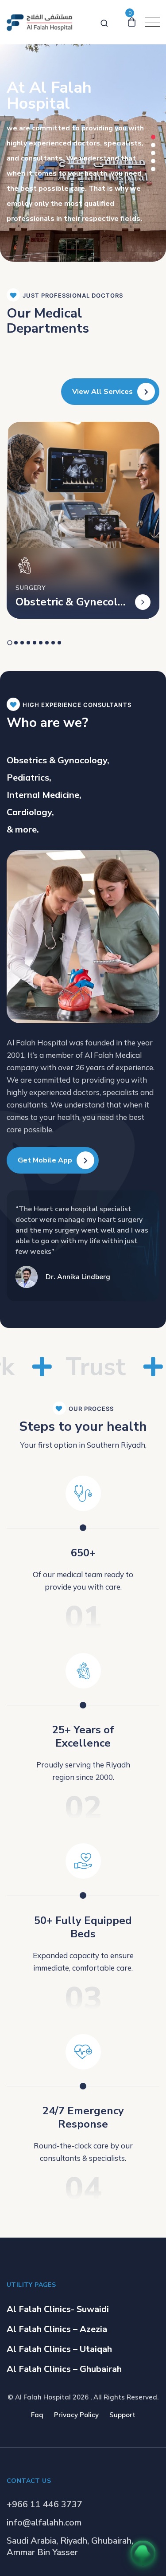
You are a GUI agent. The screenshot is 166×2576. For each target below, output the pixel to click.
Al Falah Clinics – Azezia (57, 2329)
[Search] (104, 22)
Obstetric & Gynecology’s (70, 602)
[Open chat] (143, 2553)
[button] (153, 137)
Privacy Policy (76, 2415)
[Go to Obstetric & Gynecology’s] (143, 602)
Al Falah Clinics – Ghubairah (64, 2369)
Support (122, 2415)
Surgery (31, 588)
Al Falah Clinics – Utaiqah (59, 2349)
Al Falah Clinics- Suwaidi (58, 2309)
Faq (37, 2415)
